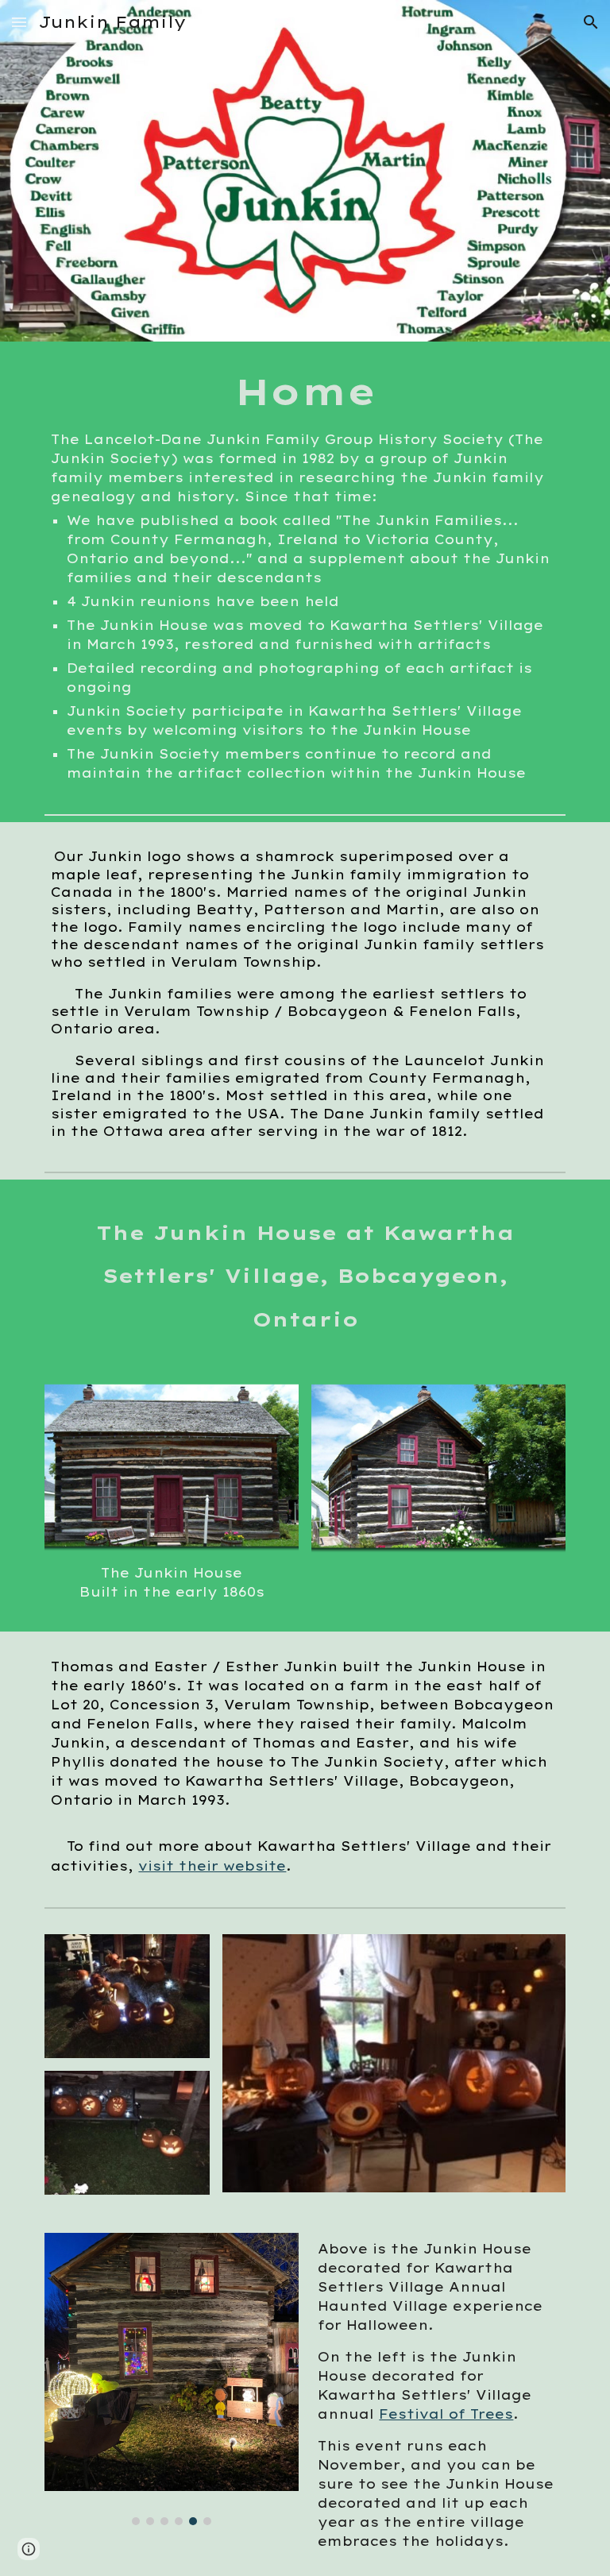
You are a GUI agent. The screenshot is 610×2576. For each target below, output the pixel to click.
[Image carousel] (171, 2379)
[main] (305, 575)
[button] (19, 22)
